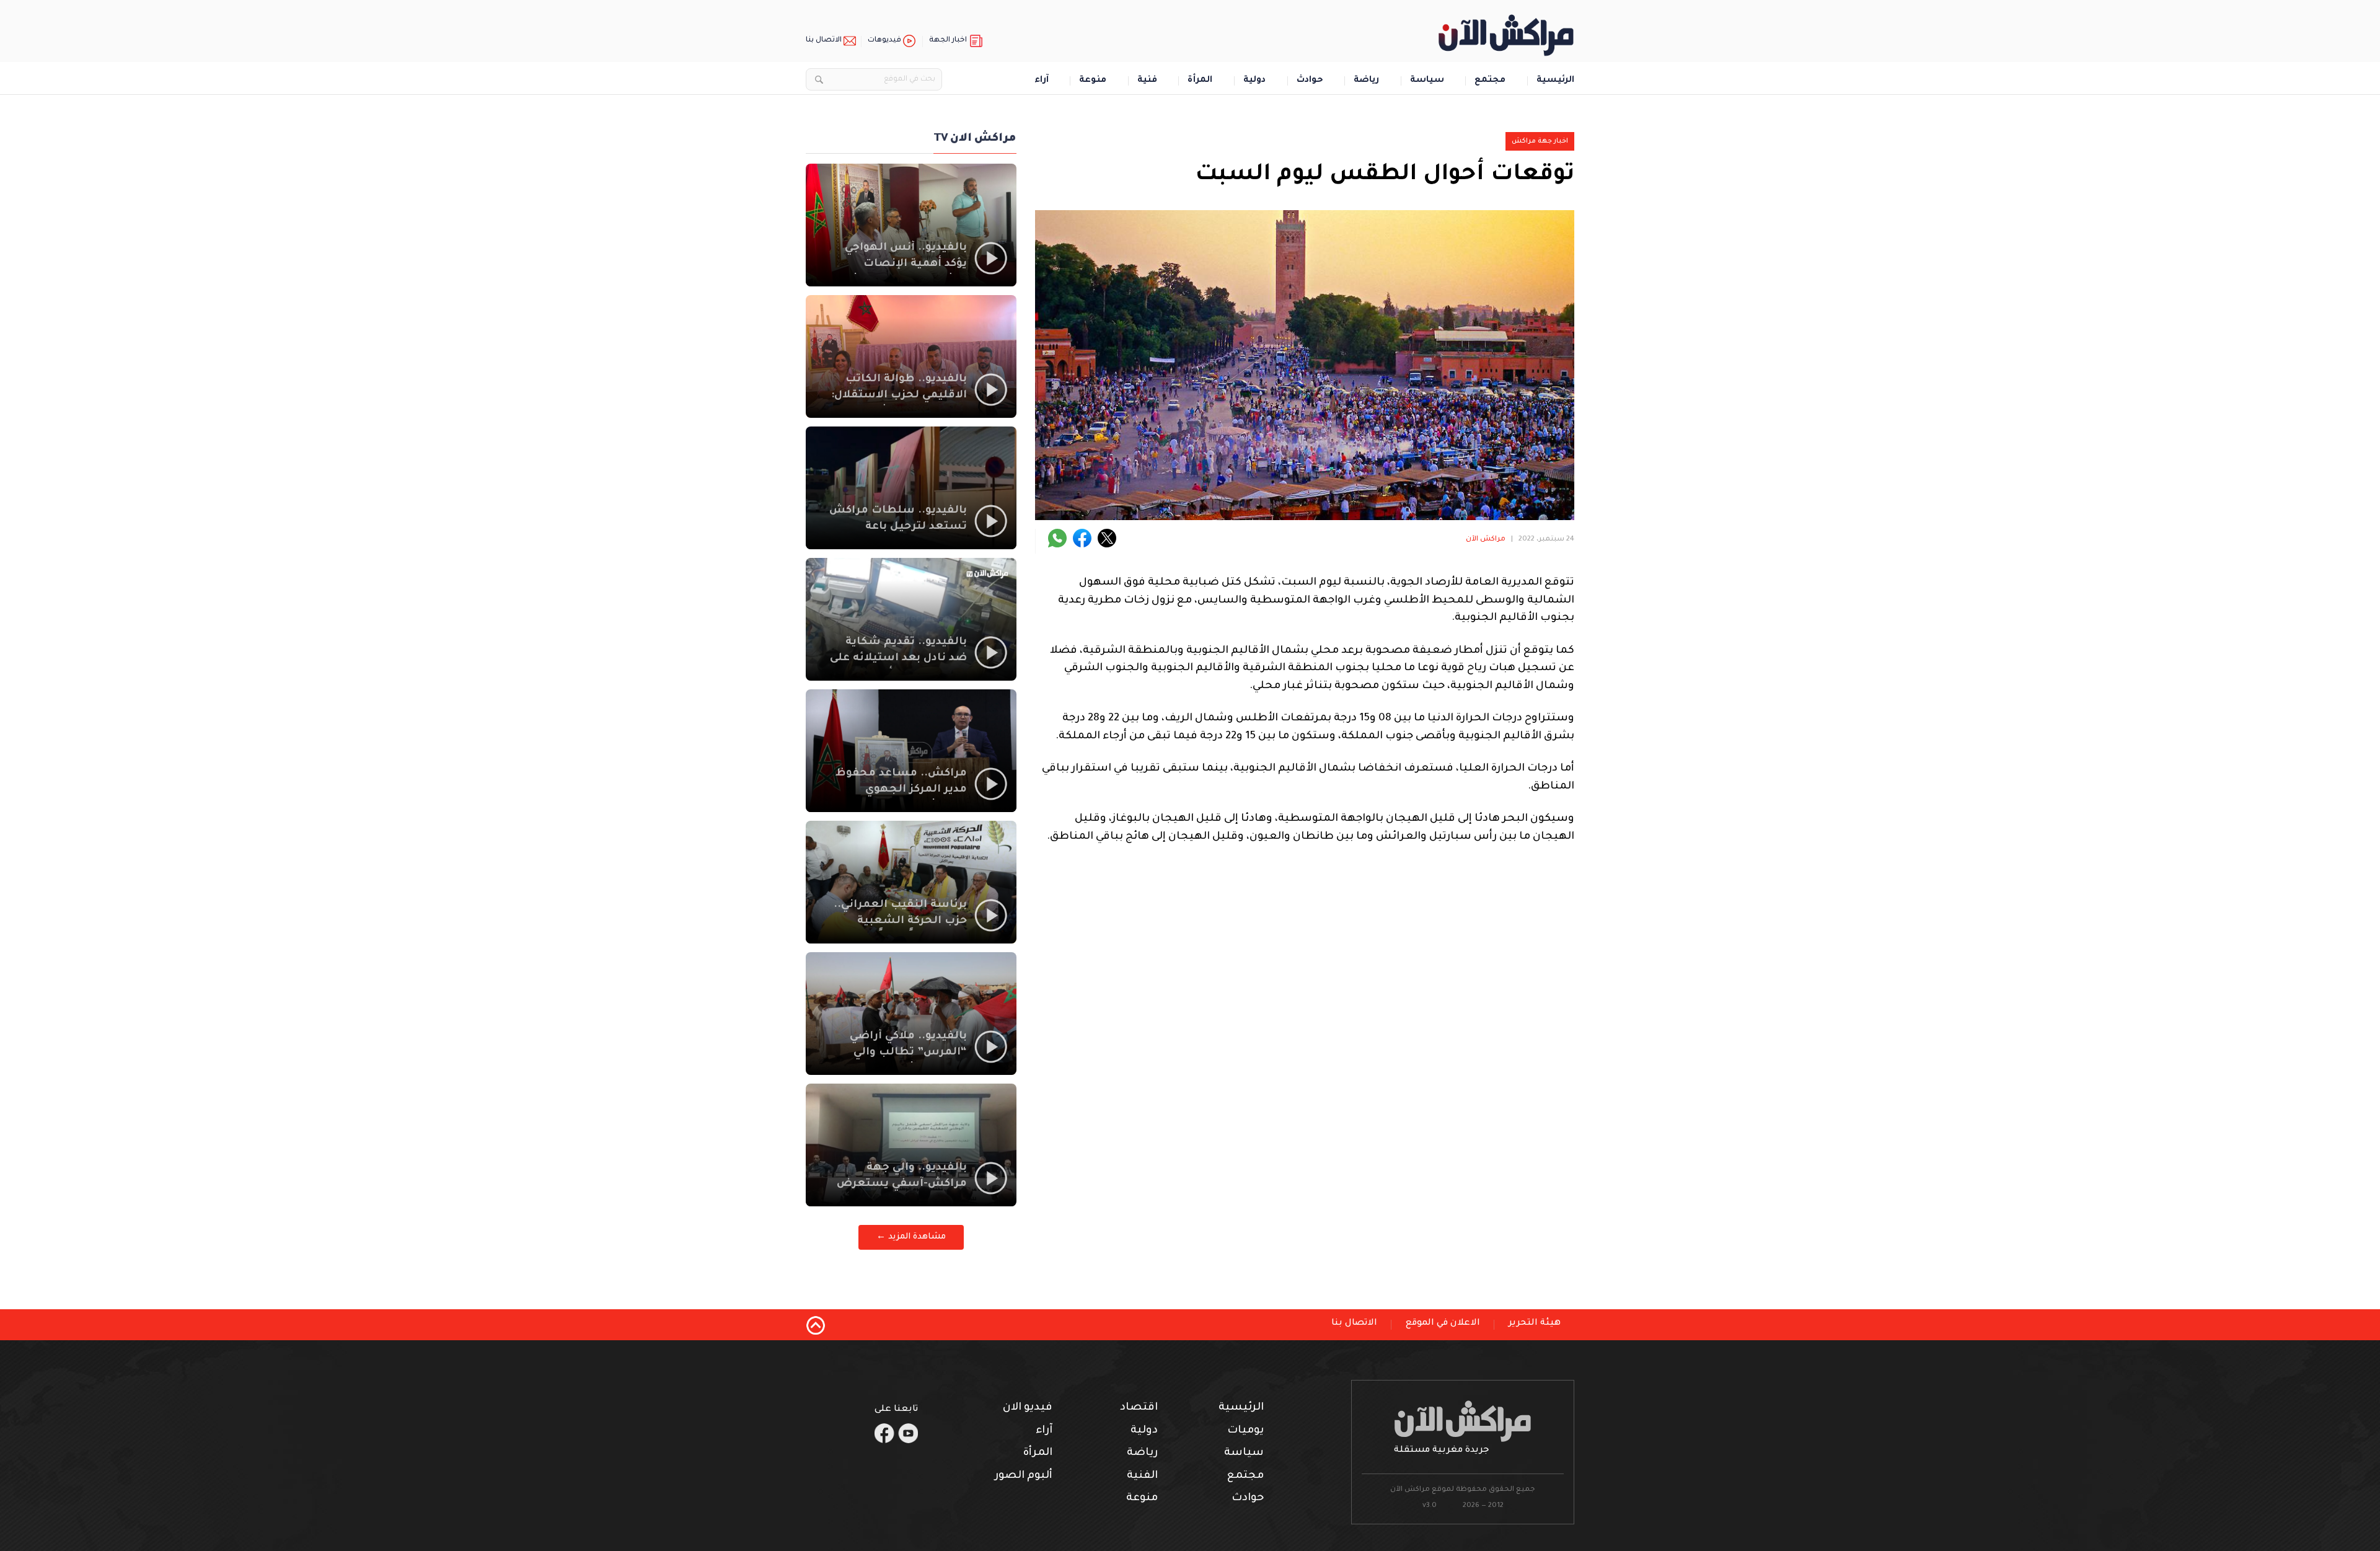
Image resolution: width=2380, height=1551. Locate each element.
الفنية (1142, 1476)
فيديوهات (884, 41)
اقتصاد (1139, 1408)
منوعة (1093, 81)
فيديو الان (1028, 1408)
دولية (1254, 81)
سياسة (1427, 81)
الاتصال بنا (824, 41)
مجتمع (1490, 81)
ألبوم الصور (1024, 1476)
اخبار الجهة (948, 41)
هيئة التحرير (1535, 1323)
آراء (1042, 81)
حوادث (1310, 81)
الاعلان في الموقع (1443, 1323)
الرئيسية (1555, 81)
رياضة (1366, 81)
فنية (1147, 81)
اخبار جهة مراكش (1540, 141)
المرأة (1200, 81)
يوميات (1245, 1431)
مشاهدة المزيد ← (911, 1237)
